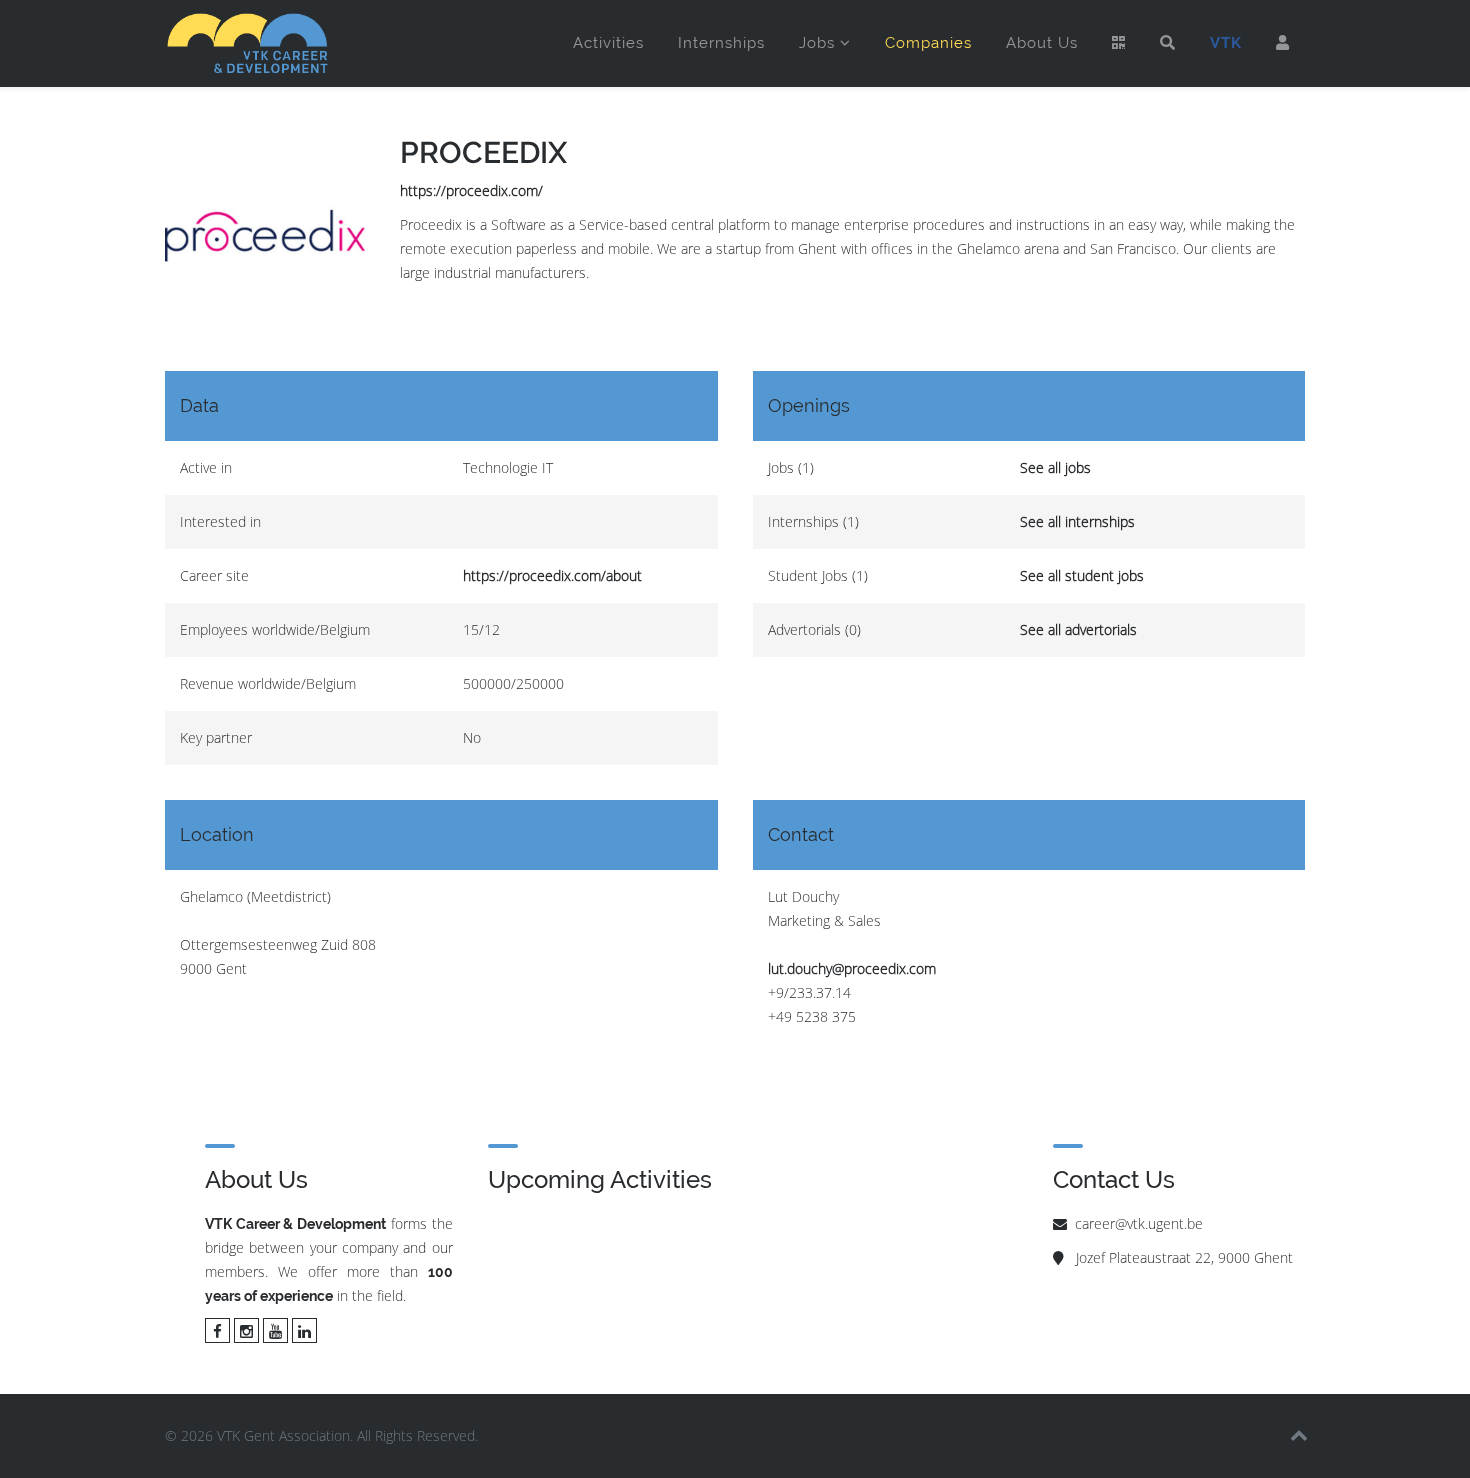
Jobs (817, 43)
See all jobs (1055, 467)
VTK (1226, 43)
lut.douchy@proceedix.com (852, 968)
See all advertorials (1078, 629)
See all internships (1077, 521)
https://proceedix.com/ (471, 190)
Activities (608, 43)
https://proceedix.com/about (552, 575)
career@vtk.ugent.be (1139, 1223)
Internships (721, 43)
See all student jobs (1082, 575)
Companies (928, 43)
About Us (1042, 43)
